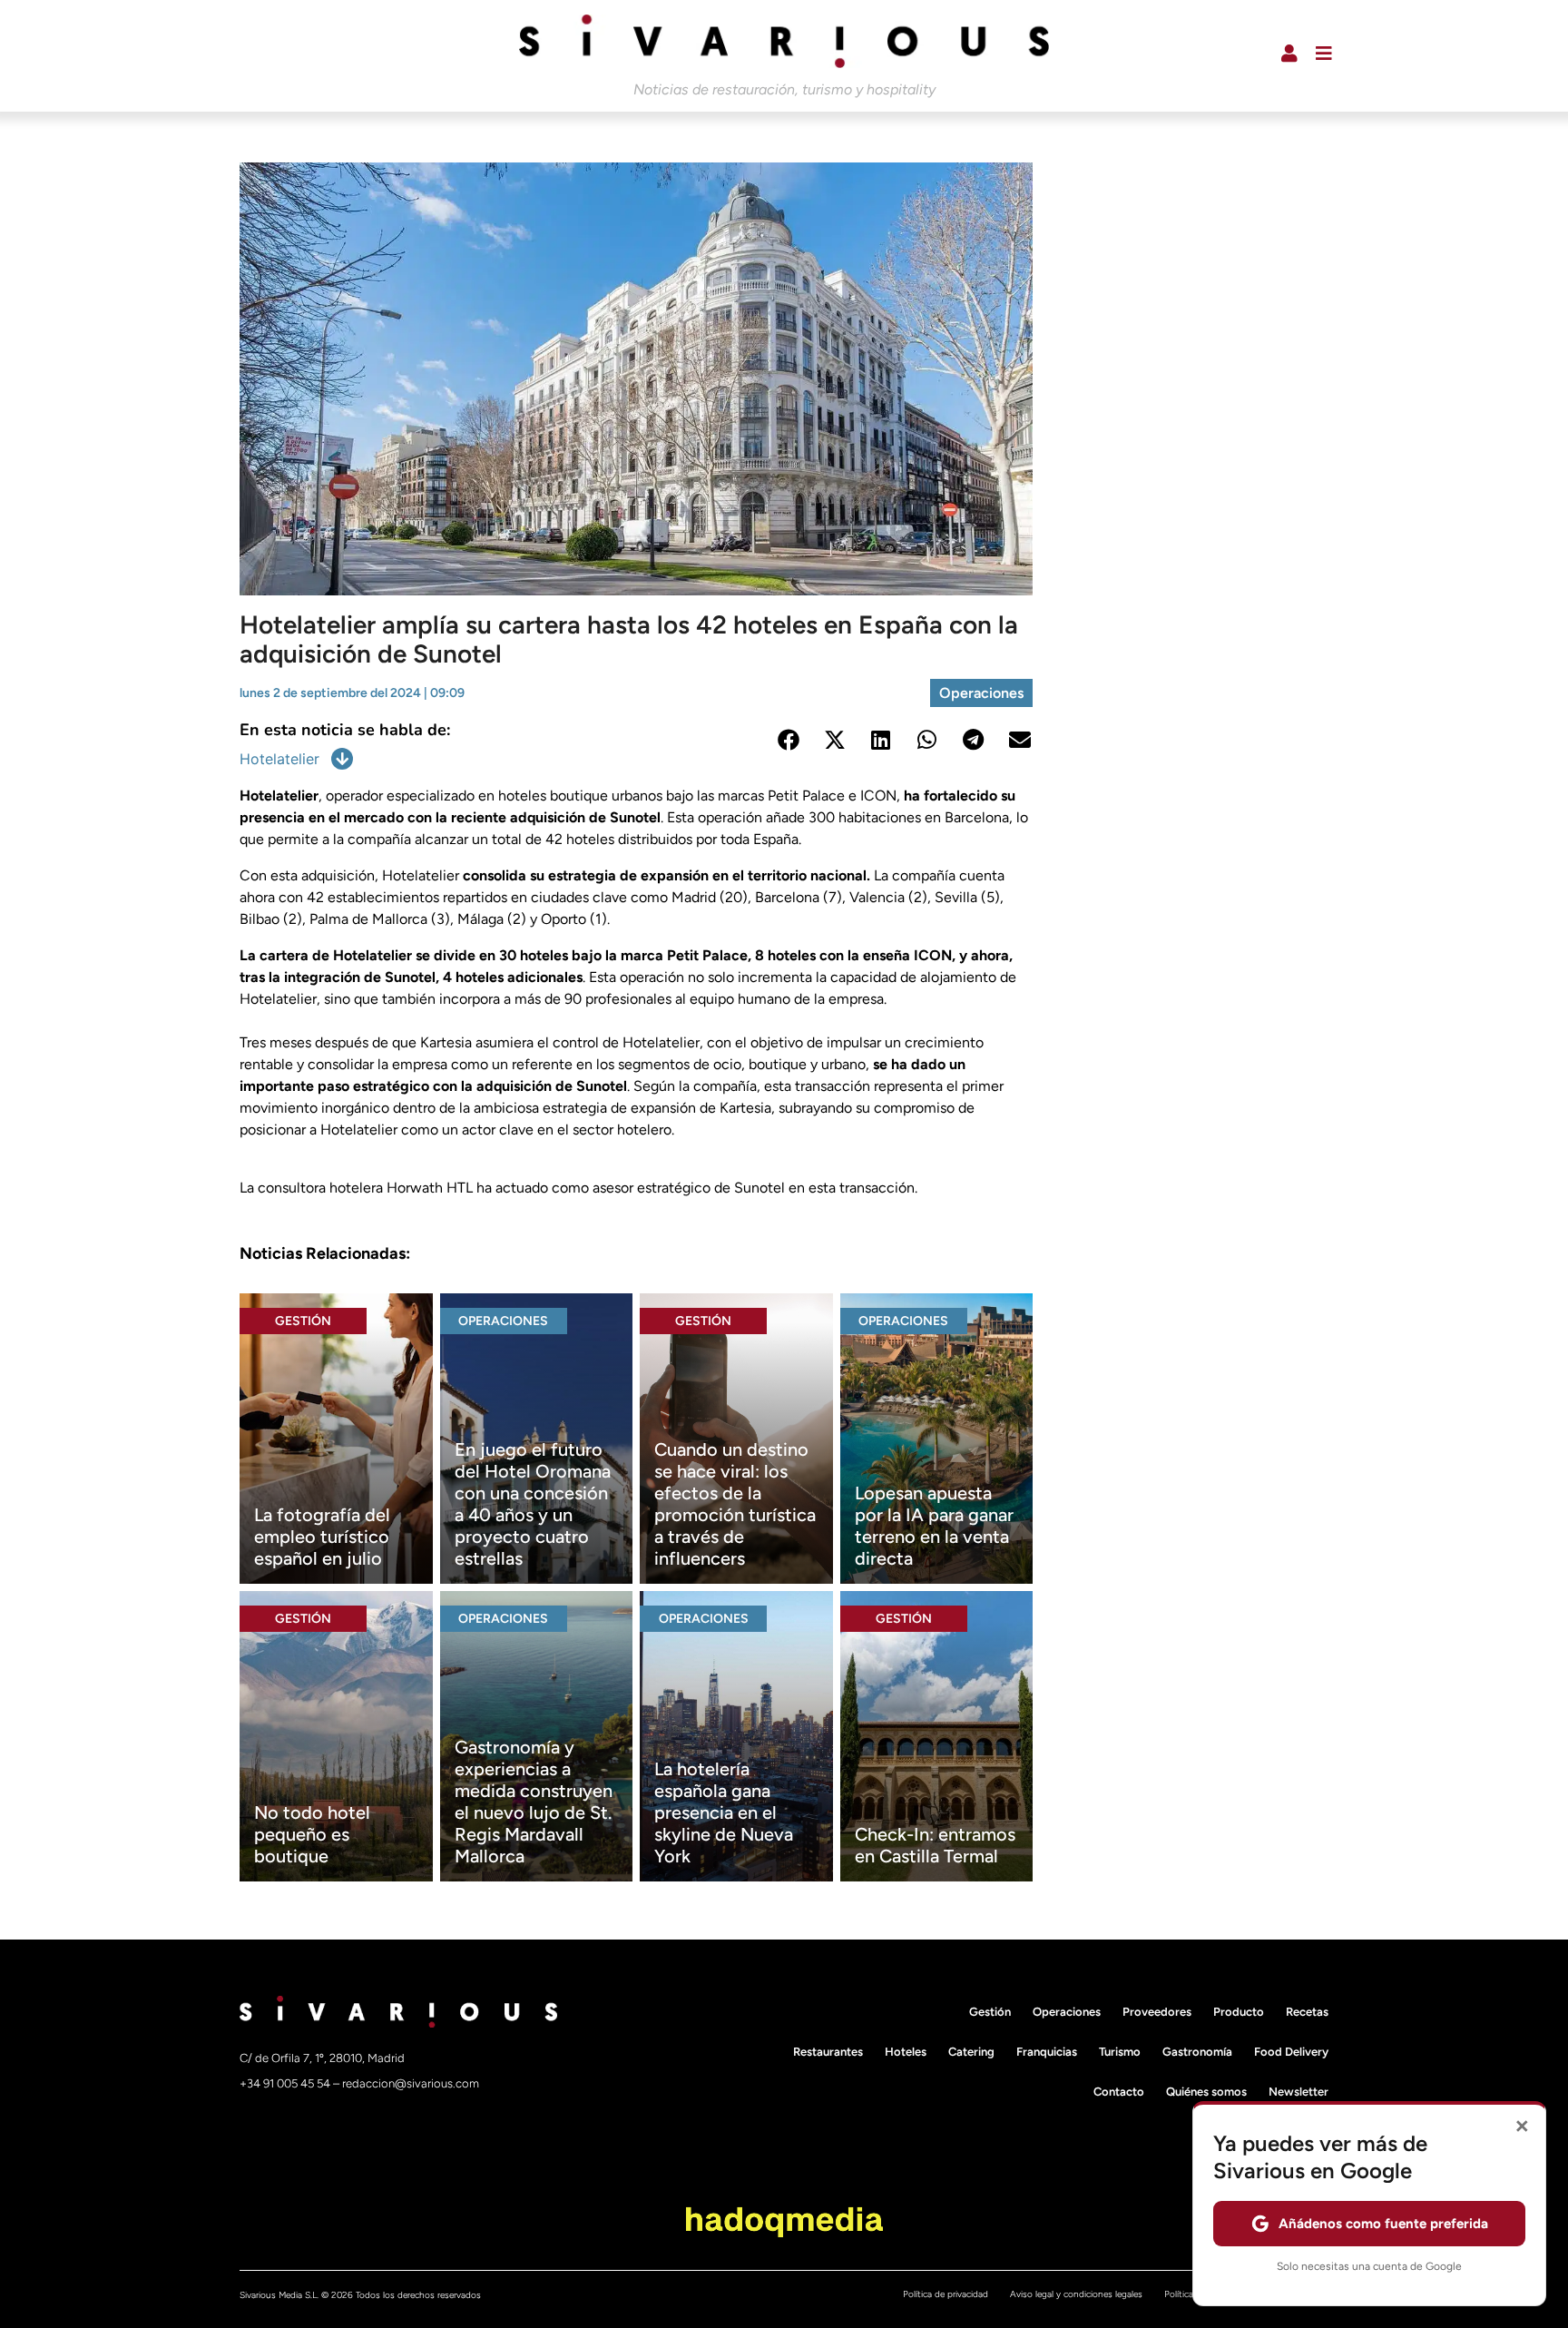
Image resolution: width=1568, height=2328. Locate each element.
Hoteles (906, 2052)
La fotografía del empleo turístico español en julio (322, 1537)
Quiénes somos (1206, 2092)
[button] (788, 739)
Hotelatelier (279, 759)
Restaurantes (828, 2052)
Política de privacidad (946, 2294)
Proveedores (1157, 2012)
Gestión (303, 1321)
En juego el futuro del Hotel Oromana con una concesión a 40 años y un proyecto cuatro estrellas (533, 1504)
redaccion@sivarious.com (411, 2083)
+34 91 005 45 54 (286, 2083)
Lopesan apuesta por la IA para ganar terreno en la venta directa (934, 1526)
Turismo (1120, 2052)
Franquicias (1047, 2052)
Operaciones (981, 693)
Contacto (1119, 2092)
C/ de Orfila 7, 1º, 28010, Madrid (322, 2058)
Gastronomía (1197, 2052)
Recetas (1307, 2012)
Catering (971, 2052)
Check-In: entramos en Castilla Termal (935, 1845)
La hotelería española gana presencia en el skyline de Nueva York (724, 1812)
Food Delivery (1291, 2052)
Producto (1239, 2012)
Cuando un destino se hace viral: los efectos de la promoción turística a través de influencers (735, 1504)
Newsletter (1298, 2092)
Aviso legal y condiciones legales (1076, 2294)
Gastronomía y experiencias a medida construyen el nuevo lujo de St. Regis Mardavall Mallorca (534, 1802)
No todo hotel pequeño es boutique (312, 1834)
